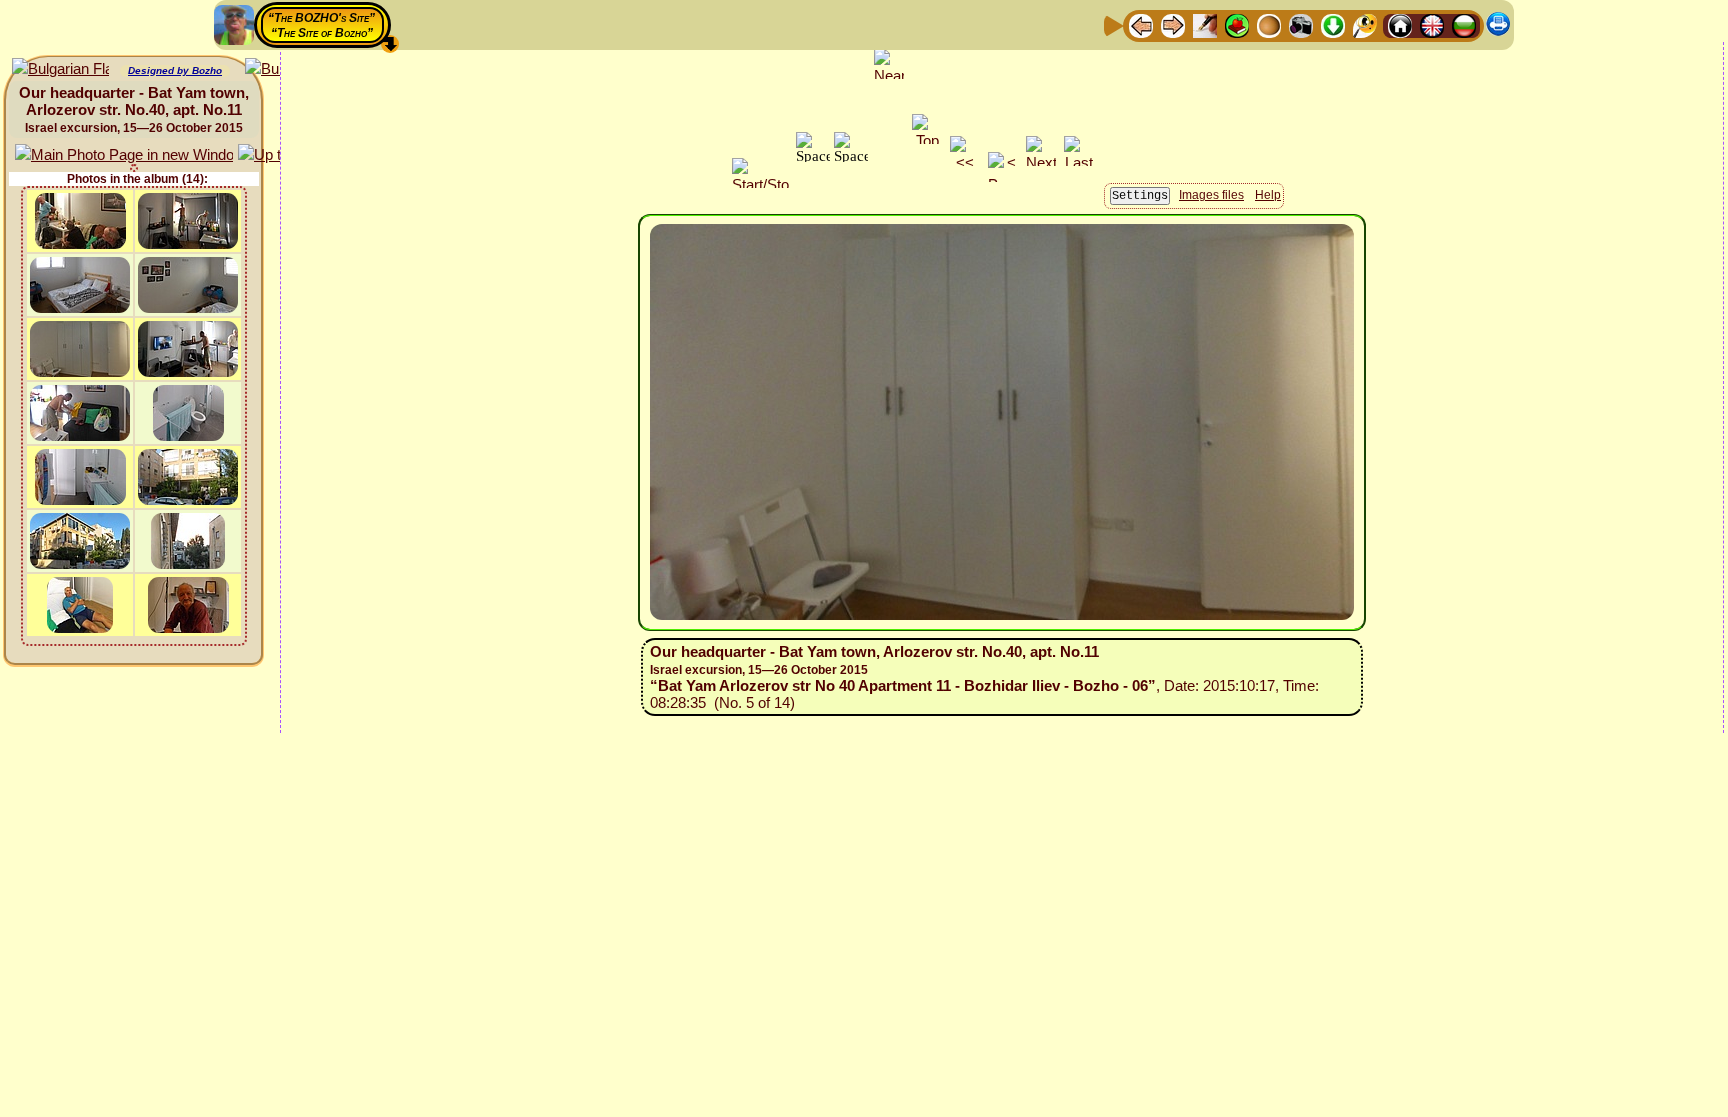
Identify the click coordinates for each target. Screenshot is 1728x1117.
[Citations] (1237, 24)
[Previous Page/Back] (1141, 24)
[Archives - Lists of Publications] (1205, 24)
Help (1268, 195)
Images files (1211, 195)
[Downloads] (1333, 24)
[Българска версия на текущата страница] (60, 69)
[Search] (1365, 24)
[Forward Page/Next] (1173, 24)
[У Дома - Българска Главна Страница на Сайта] (1464, 24)
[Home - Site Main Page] (1400, 24)
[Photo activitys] (1301, 24)
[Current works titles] (1269, 24)
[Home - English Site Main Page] (1432, 24)
